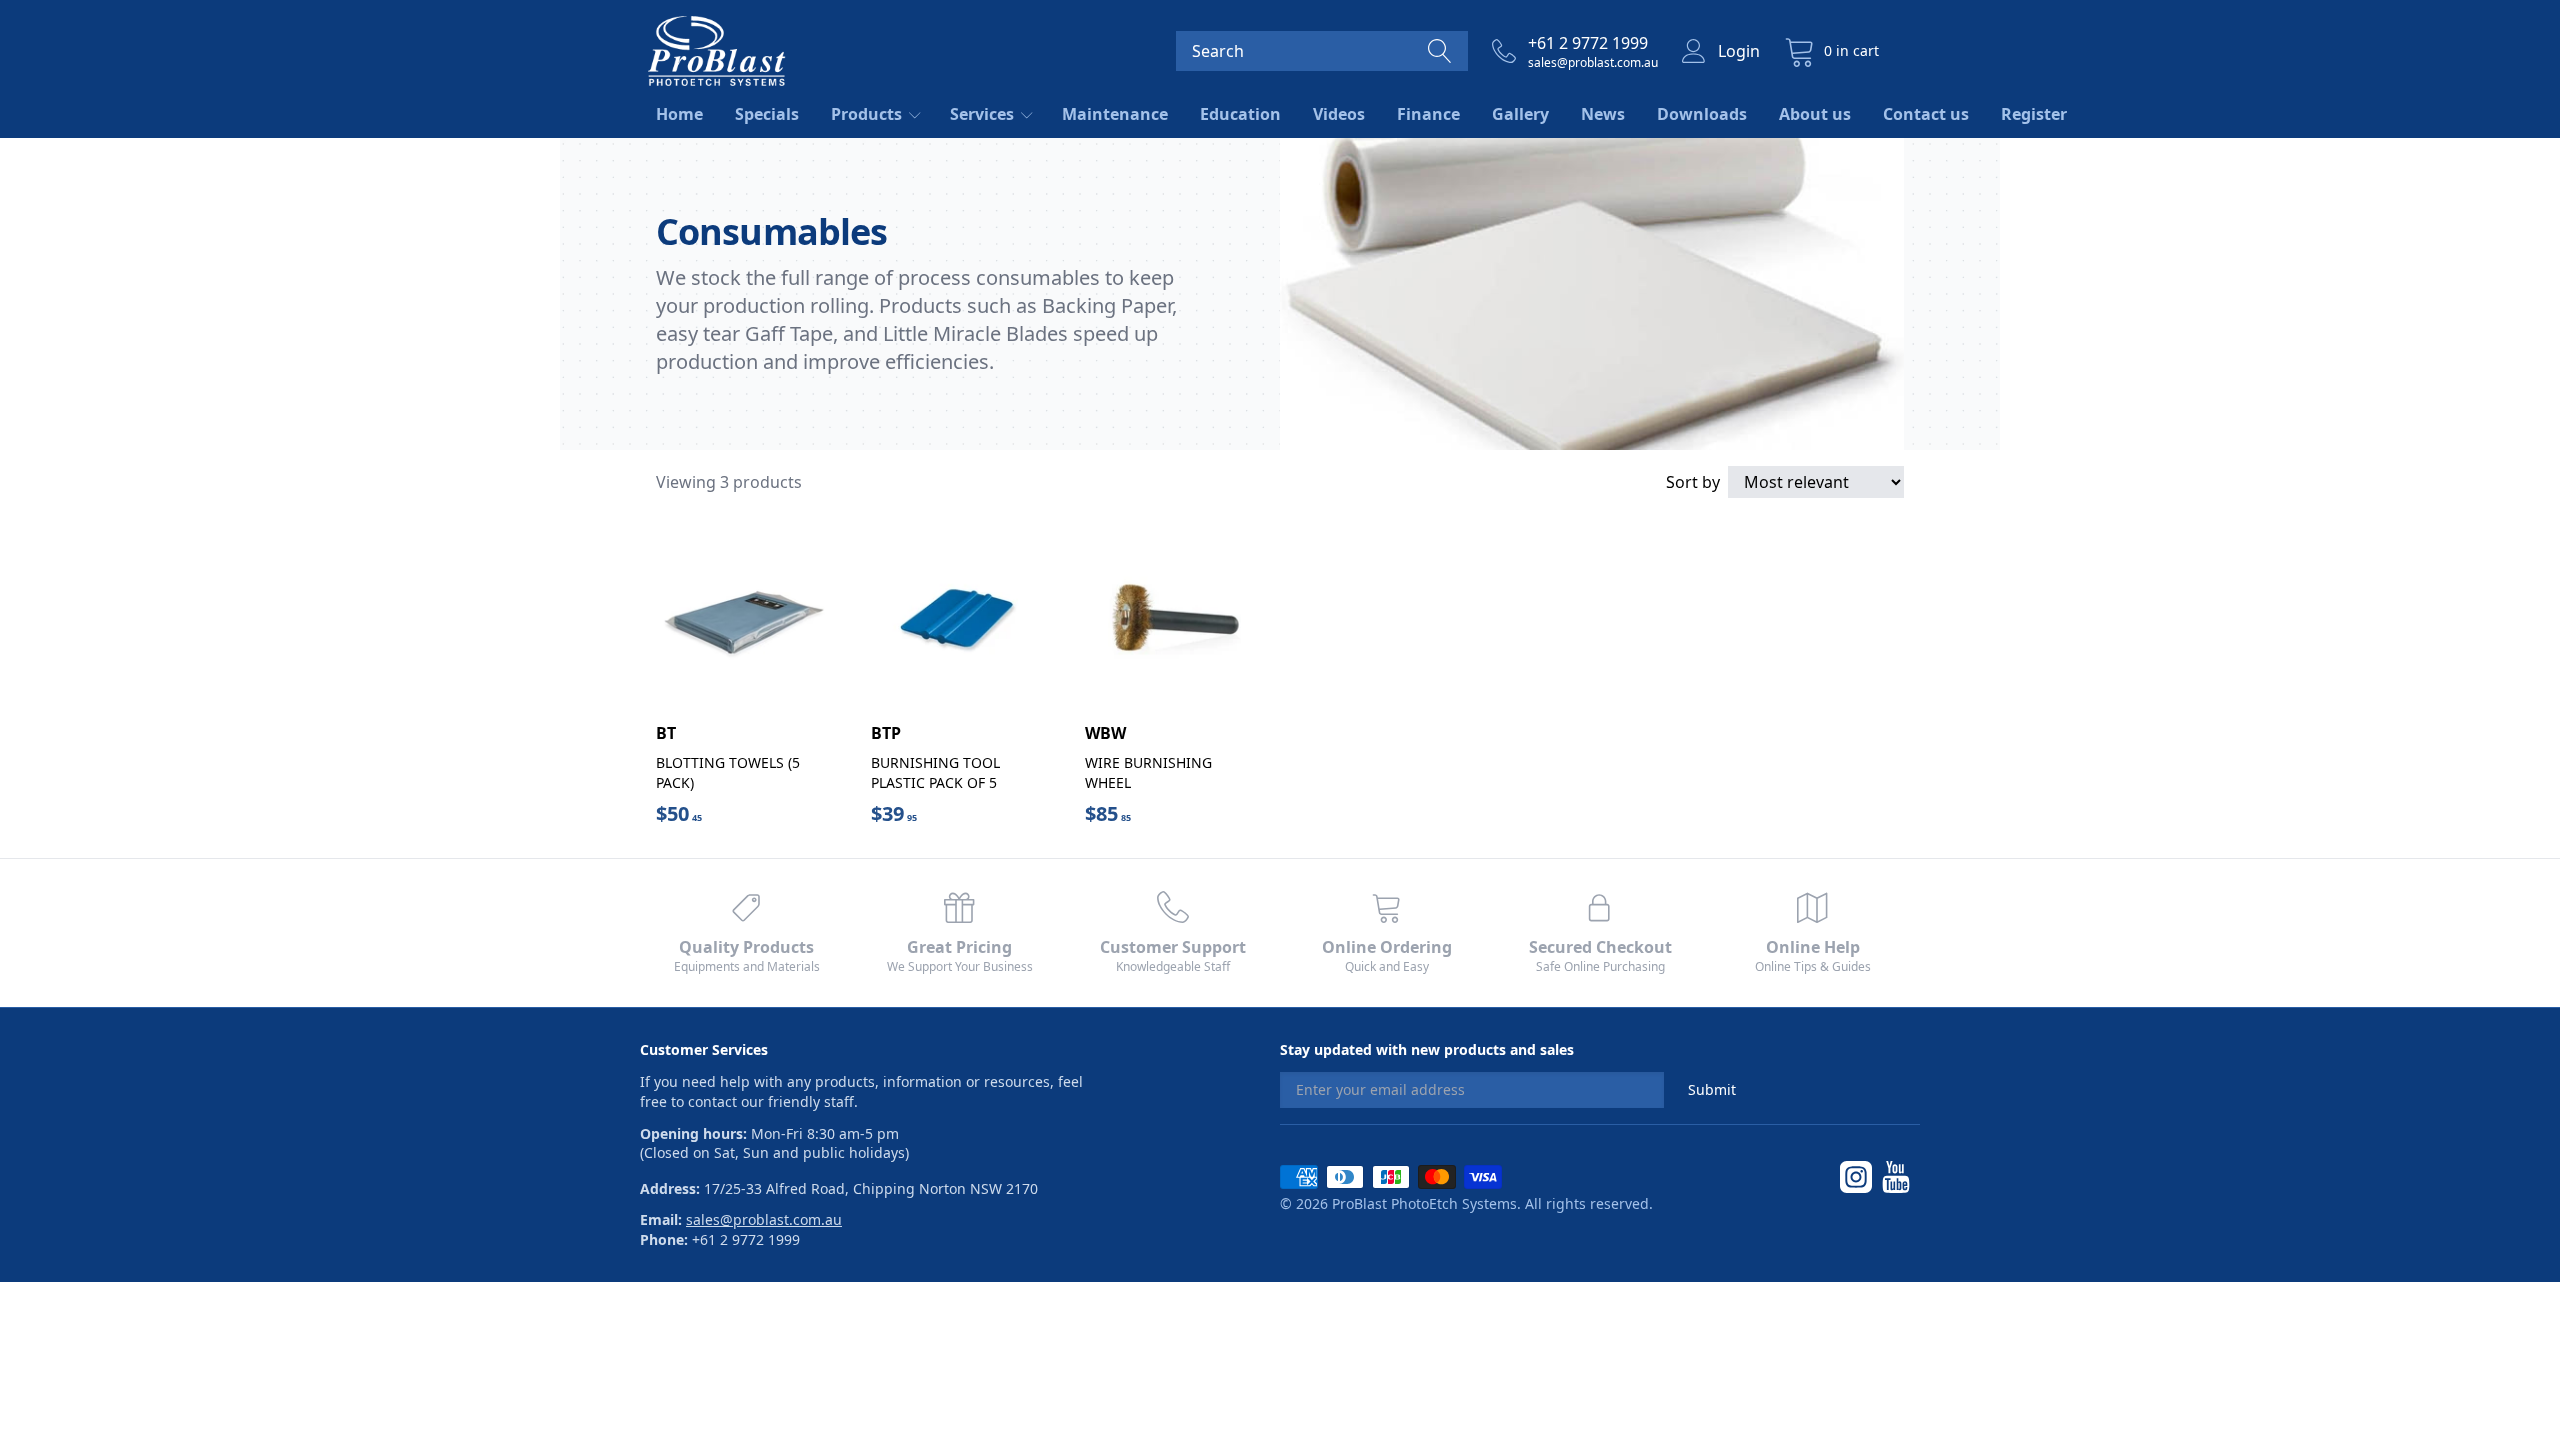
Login (1739, 51)
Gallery (1520, 114)
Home (679, 114)
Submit (1712, 1089)
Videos (1339, 114)
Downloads (1702, 114)
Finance (1428, 114)
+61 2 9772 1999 (1588, 43)
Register (2034, 114)
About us (1815, 114)
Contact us (1926, 114)
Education (1240, 114)
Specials (767, 114)
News (1603, 114)
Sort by (1693, 482)
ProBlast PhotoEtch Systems (1424, 1203)
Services (984, 114)
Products (868, 114)
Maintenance (1115, 114)
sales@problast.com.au (1593, 63)
